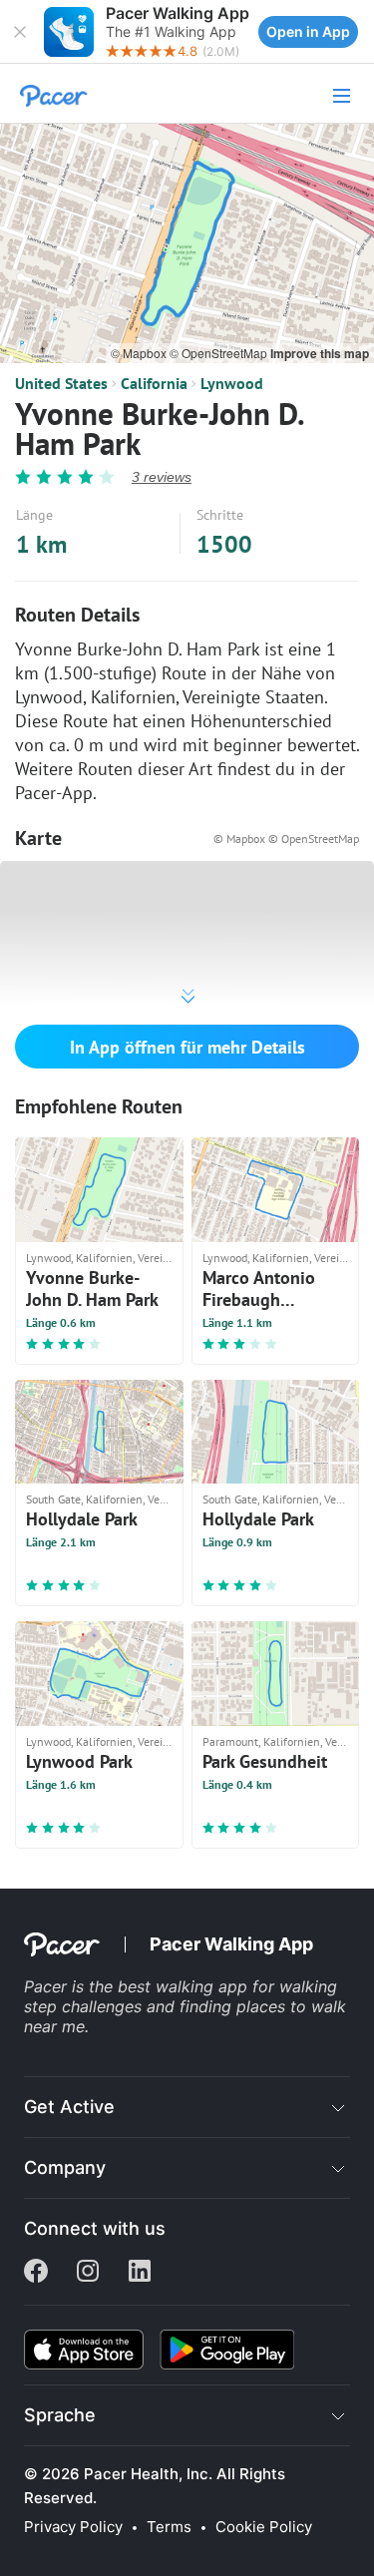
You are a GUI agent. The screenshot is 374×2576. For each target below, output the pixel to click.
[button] (20, 32)
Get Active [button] (69, 2107)
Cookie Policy (264, 2527)
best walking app (185, 1986)
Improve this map (320, 353)
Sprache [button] (60, 2415)
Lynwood (232, 383)
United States (61, 383)
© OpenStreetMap (220, 353)
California (154, 383)
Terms (169, 2527)
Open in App (308, 31)
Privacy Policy (73, 2527)
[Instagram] (88, 2273)
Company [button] (65, 2167)
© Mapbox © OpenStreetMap (286, 839)
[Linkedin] (140, 2273)
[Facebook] (36, 2273)
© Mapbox (140, 353)
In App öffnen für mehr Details (187, 1047)
